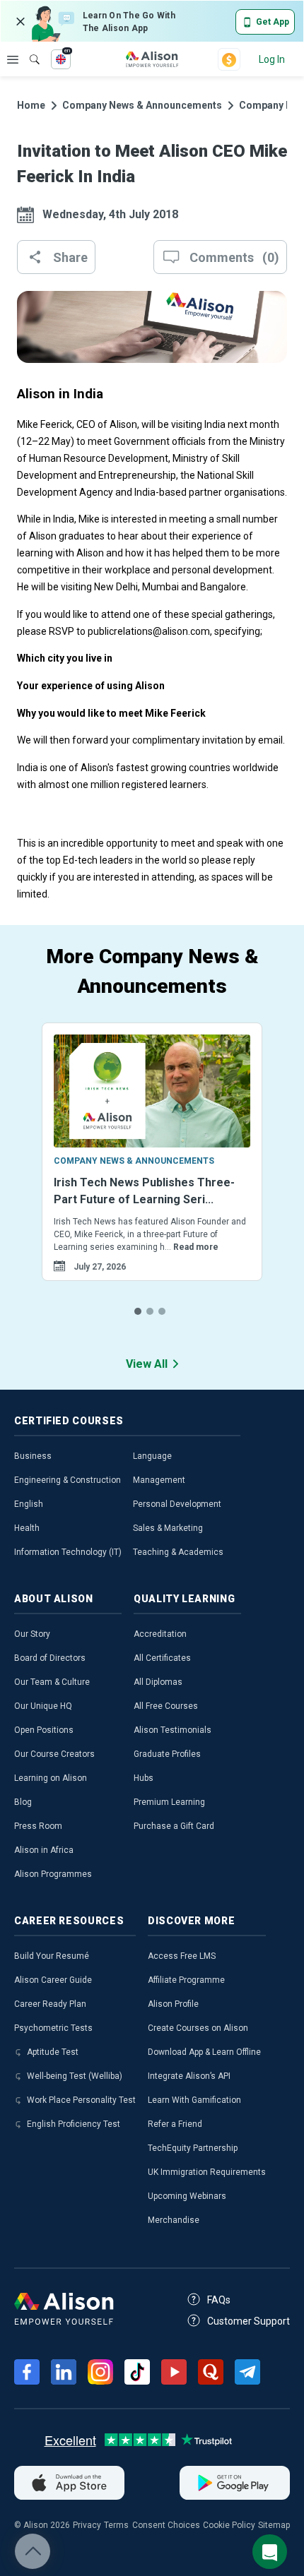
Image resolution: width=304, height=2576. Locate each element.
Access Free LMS (182, 1956)
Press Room (38, 1826)
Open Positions (44, 1730)
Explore (13, 59)
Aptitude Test (53, 2052)
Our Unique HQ (43, 1706)
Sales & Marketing (168, 1528)
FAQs (219, 2300)
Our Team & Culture (52, 1682)
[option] (152, 1169)
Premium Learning (169, 1802)
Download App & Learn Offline (204, 2052)
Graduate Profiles (167, 1754)
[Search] (28, 49)
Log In (272, 59)
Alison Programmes (53, 1874)
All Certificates (162, 1658)
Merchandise (174, 2220)
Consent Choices (166, 2525)
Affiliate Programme (186, 1980)
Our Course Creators (54, 1754)
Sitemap (274, 2525)
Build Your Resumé (52, 1956)
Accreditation (160, 1634)
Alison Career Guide (53, 1980)
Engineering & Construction (68, 1480)
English (29, 1504)
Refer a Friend (175, 2124)
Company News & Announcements (142, 105)
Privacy (87, 2525)
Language (152, 1456)
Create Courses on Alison (198, 2028)
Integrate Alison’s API (189, 2076)
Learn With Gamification (194, 2100)
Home (31, 105)
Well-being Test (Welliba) (75, 2076)
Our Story (32, 1634)
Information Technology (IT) (68, 1552)
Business (33, 1456)
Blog (23, 1802)
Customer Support (249, 2321)
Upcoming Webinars (187, 2196)
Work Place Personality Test (81, 2100)
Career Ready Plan (50, 2004)
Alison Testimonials (173, 1730)
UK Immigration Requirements (207, 2172)
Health (27, 1528)
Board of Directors (50, 1658)
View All (147, 1364)
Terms (116, 2525)
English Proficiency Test (74, 2124)
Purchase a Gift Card (174, 1826)
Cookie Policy (229, 2525)
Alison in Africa (44, 1850)
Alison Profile (173, 2004)
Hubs (144, 1778)
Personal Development (177, 1504)
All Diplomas (158, 1682)
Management (159, 1480)
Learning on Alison (51, 1778)
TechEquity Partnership (193, 2148)
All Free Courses (166, 1706)
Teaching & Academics (178, 1552)
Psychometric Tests (53, 2028)
